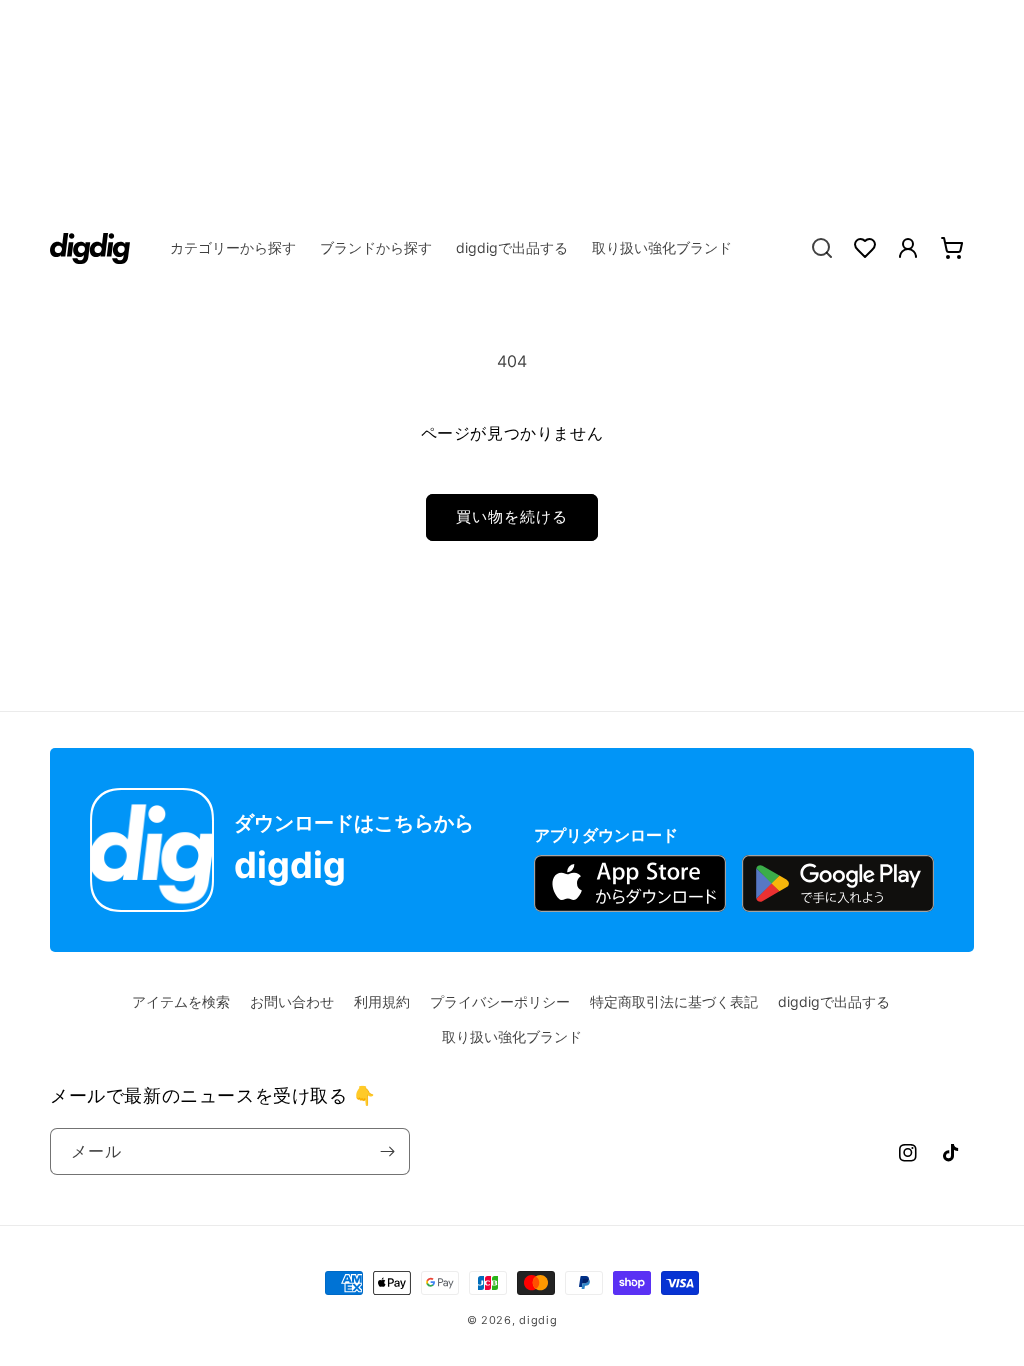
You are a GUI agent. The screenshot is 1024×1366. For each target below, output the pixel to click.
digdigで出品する (834, 1001)
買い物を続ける (512, 516)
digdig (538, 1320)
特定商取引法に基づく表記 (674, 1001)
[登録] (387, 1151)
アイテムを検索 (181, 1001)
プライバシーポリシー (500, 1001)
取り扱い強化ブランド (512, 1036)
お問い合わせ (292, 1001)
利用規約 (382, 1001)
